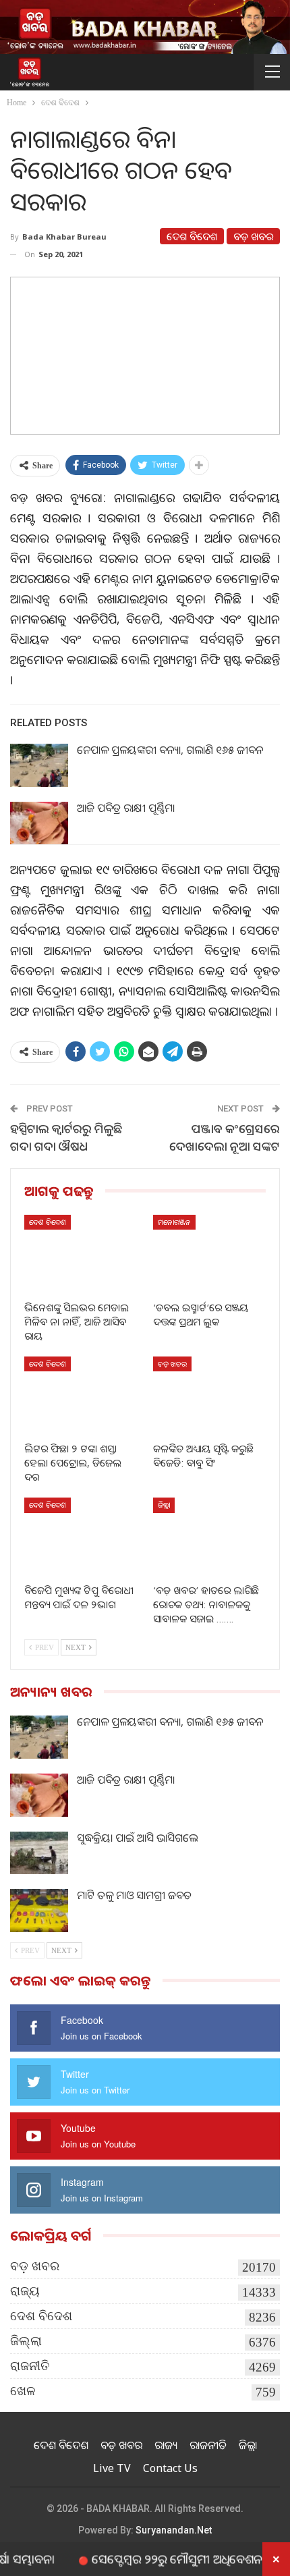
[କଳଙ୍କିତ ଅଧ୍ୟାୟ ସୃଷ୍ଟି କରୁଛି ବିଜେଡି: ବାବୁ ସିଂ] (209, 1396)
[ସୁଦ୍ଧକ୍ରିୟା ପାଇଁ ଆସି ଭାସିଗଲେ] (39, 1853)
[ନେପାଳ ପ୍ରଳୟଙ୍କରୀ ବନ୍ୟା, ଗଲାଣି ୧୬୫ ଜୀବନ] (39, 765)
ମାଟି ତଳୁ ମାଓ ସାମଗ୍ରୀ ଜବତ (134, 1895)
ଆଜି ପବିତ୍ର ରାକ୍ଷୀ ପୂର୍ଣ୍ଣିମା (126, 808)
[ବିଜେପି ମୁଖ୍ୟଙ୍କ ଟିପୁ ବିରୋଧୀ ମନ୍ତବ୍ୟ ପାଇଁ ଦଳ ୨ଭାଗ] (81, 1537)
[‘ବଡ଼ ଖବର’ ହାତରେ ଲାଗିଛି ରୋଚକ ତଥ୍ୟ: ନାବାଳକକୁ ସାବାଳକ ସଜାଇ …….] (209, 1537)
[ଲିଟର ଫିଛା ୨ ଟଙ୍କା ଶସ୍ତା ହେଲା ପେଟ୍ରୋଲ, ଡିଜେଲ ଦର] (81, 1396)
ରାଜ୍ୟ (25, 2291)
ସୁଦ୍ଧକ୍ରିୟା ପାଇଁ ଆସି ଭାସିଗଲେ (137, 1838)
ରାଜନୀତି (30, 2366)
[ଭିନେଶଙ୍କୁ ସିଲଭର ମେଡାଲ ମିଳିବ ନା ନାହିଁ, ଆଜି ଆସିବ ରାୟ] (81, 1254)
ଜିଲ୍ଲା (164, 1505)
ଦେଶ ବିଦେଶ (192, 236)
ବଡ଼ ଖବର (253, 236)
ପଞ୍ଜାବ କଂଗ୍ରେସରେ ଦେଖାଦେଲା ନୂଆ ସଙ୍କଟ (225, 1137)
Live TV (112, 2468)
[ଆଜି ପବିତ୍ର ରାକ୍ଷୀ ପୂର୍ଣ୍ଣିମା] (39, 823)
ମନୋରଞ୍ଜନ (174, 1222)
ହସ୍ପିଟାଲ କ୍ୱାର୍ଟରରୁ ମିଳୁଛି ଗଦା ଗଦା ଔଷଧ (66, 1137)
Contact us (170, 2468)
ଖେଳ (23, 2391)
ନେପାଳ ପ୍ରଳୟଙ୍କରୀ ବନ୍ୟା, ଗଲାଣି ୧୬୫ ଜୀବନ (170, 750)
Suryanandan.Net (174, 2530)
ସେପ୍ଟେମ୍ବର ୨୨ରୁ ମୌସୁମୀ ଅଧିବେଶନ (153, 2558)
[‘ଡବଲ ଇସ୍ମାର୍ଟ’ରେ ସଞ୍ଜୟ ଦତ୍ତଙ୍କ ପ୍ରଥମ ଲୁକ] (209, 1254)
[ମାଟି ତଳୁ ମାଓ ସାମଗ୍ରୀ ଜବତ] (39, 1911)
